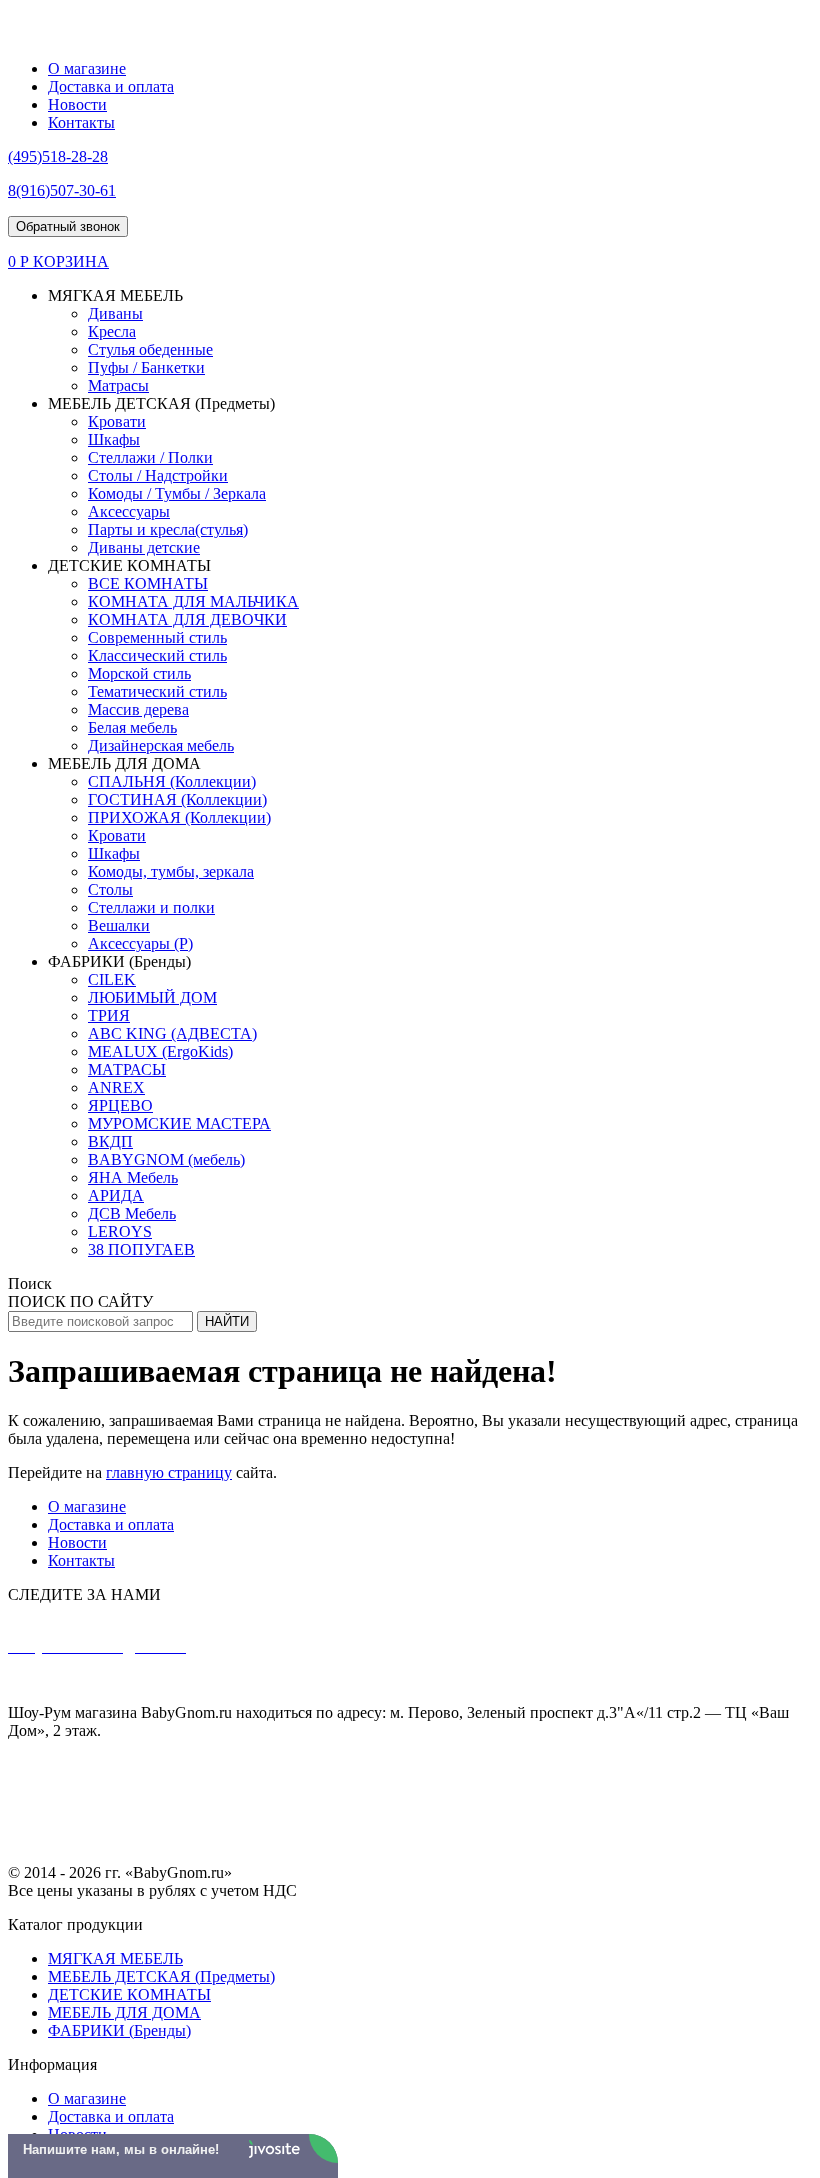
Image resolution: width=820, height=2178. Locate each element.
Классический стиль (157, 655)
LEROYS (120, 1231)
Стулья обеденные (150, 349)
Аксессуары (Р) (140, 943)
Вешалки (119, 925)
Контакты (81, 122)
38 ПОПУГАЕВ (141, 1249)
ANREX (116, 1087)
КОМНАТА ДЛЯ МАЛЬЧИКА (193, 601)
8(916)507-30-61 (196, 1679)
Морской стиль (139, 673)
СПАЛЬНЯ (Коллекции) (172, 781)
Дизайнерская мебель (161, 745)
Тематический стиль (157, 691)
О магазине (87, 68)
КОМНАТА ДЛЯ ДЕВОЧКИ (187, 619)
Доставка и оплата (111, 86)
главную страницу (169, 1472)
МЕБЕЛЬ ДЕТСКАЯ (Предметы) (161, 1976)
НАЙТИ (227, 1321)
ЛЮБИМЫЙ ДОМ (152, 997)
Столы (110, 889)
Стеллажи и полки (151, 907)
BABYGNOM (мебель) (166, 1159)
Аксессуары (129, 511)
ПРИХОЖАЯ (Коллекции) (179, 817)
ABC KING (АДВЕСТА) (172, 1033)
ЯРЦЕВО (120, 1105)
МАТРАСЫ (127, 1069)
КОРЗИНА (71, 261)
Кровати (117, 421)
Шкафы (114, 439)
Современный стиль (157, 637)
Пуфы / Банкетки (146, 367)
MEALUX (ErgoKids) (160, 1051)
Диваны (115, 313)
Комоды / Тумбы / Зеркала (177, 493)
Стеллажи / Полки (150, 457)
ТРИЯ (109, 1015)
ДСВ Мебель (132, 1213)
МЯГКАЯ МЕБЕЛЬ (115, 1958)
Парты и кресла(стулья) (168, 529)
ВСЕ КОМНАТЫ (148, 583)
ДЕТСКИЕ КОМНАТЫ (129, 1994)
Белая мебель (132, 727)
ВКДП (110, 1141)
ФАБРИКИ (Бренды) (119, 2030)
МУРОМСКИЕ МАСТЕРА (179, 1123)
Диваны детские (144, 547)
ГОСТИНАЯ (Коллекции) (177, 799)
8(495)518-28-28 (91, 1679)
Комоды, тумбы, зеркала (171, 871)
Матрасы (118, 385)
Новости (77, 104)
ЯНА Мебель (133, 1177)
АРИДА (116, 1195)
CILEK (112, 979)
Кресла (112, 331)
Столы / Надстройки (158, 475)
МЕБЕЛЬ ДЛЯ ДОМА (124, 2012)
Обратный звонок (68, 226)
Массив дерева (138, 709)
